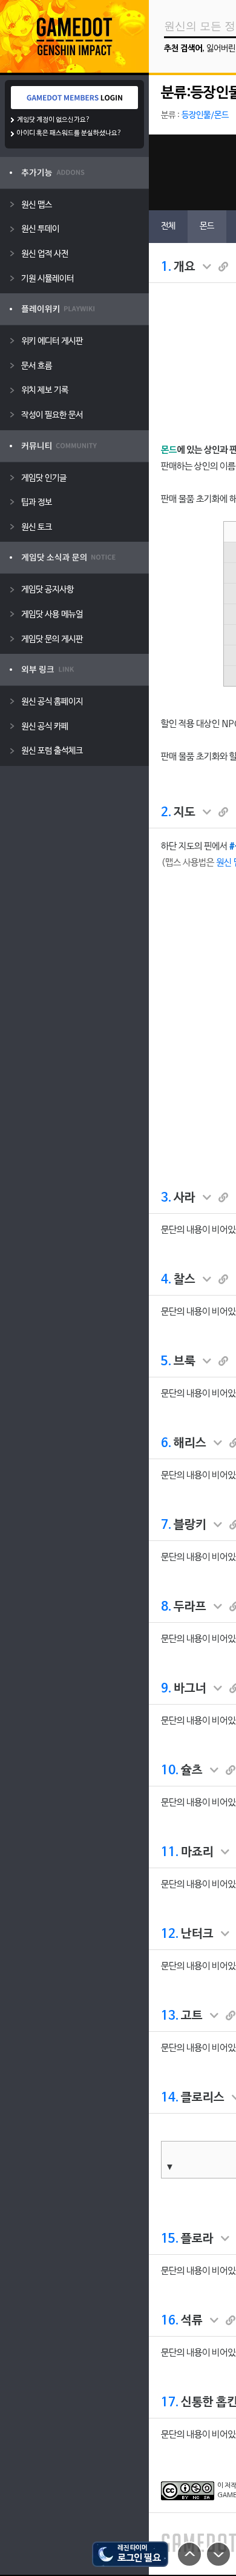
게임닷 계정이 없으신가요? (54, 120)
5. (166, 1362)
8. (166, 1607)
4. (166, 1280)
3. (166, 1198)
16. (170, 2321)
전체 (168, 226)
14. (170, 2098)
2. (166, 813)
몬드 (207, 226)
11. (170, 1852)
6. (166, 1443)
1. (166, 267)
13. (170, 2016)
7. (166, 1525)
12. (170, 1934)
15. (170, 2239)
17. (170, 2403)
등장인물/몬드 (205, 115)
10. (170, 1771)
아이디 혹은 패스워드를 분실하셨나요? (69, 133)
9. (166, 1689)
